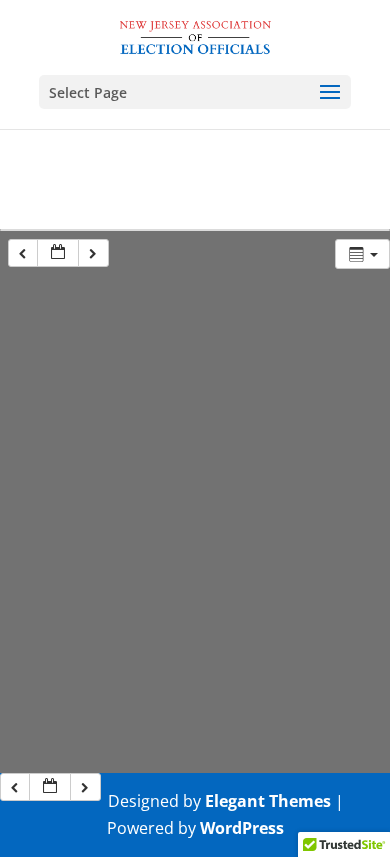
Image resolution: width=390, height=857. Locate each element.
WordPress (242, 828)
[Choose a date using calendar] (58, 253)
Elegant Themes (268, 801)
